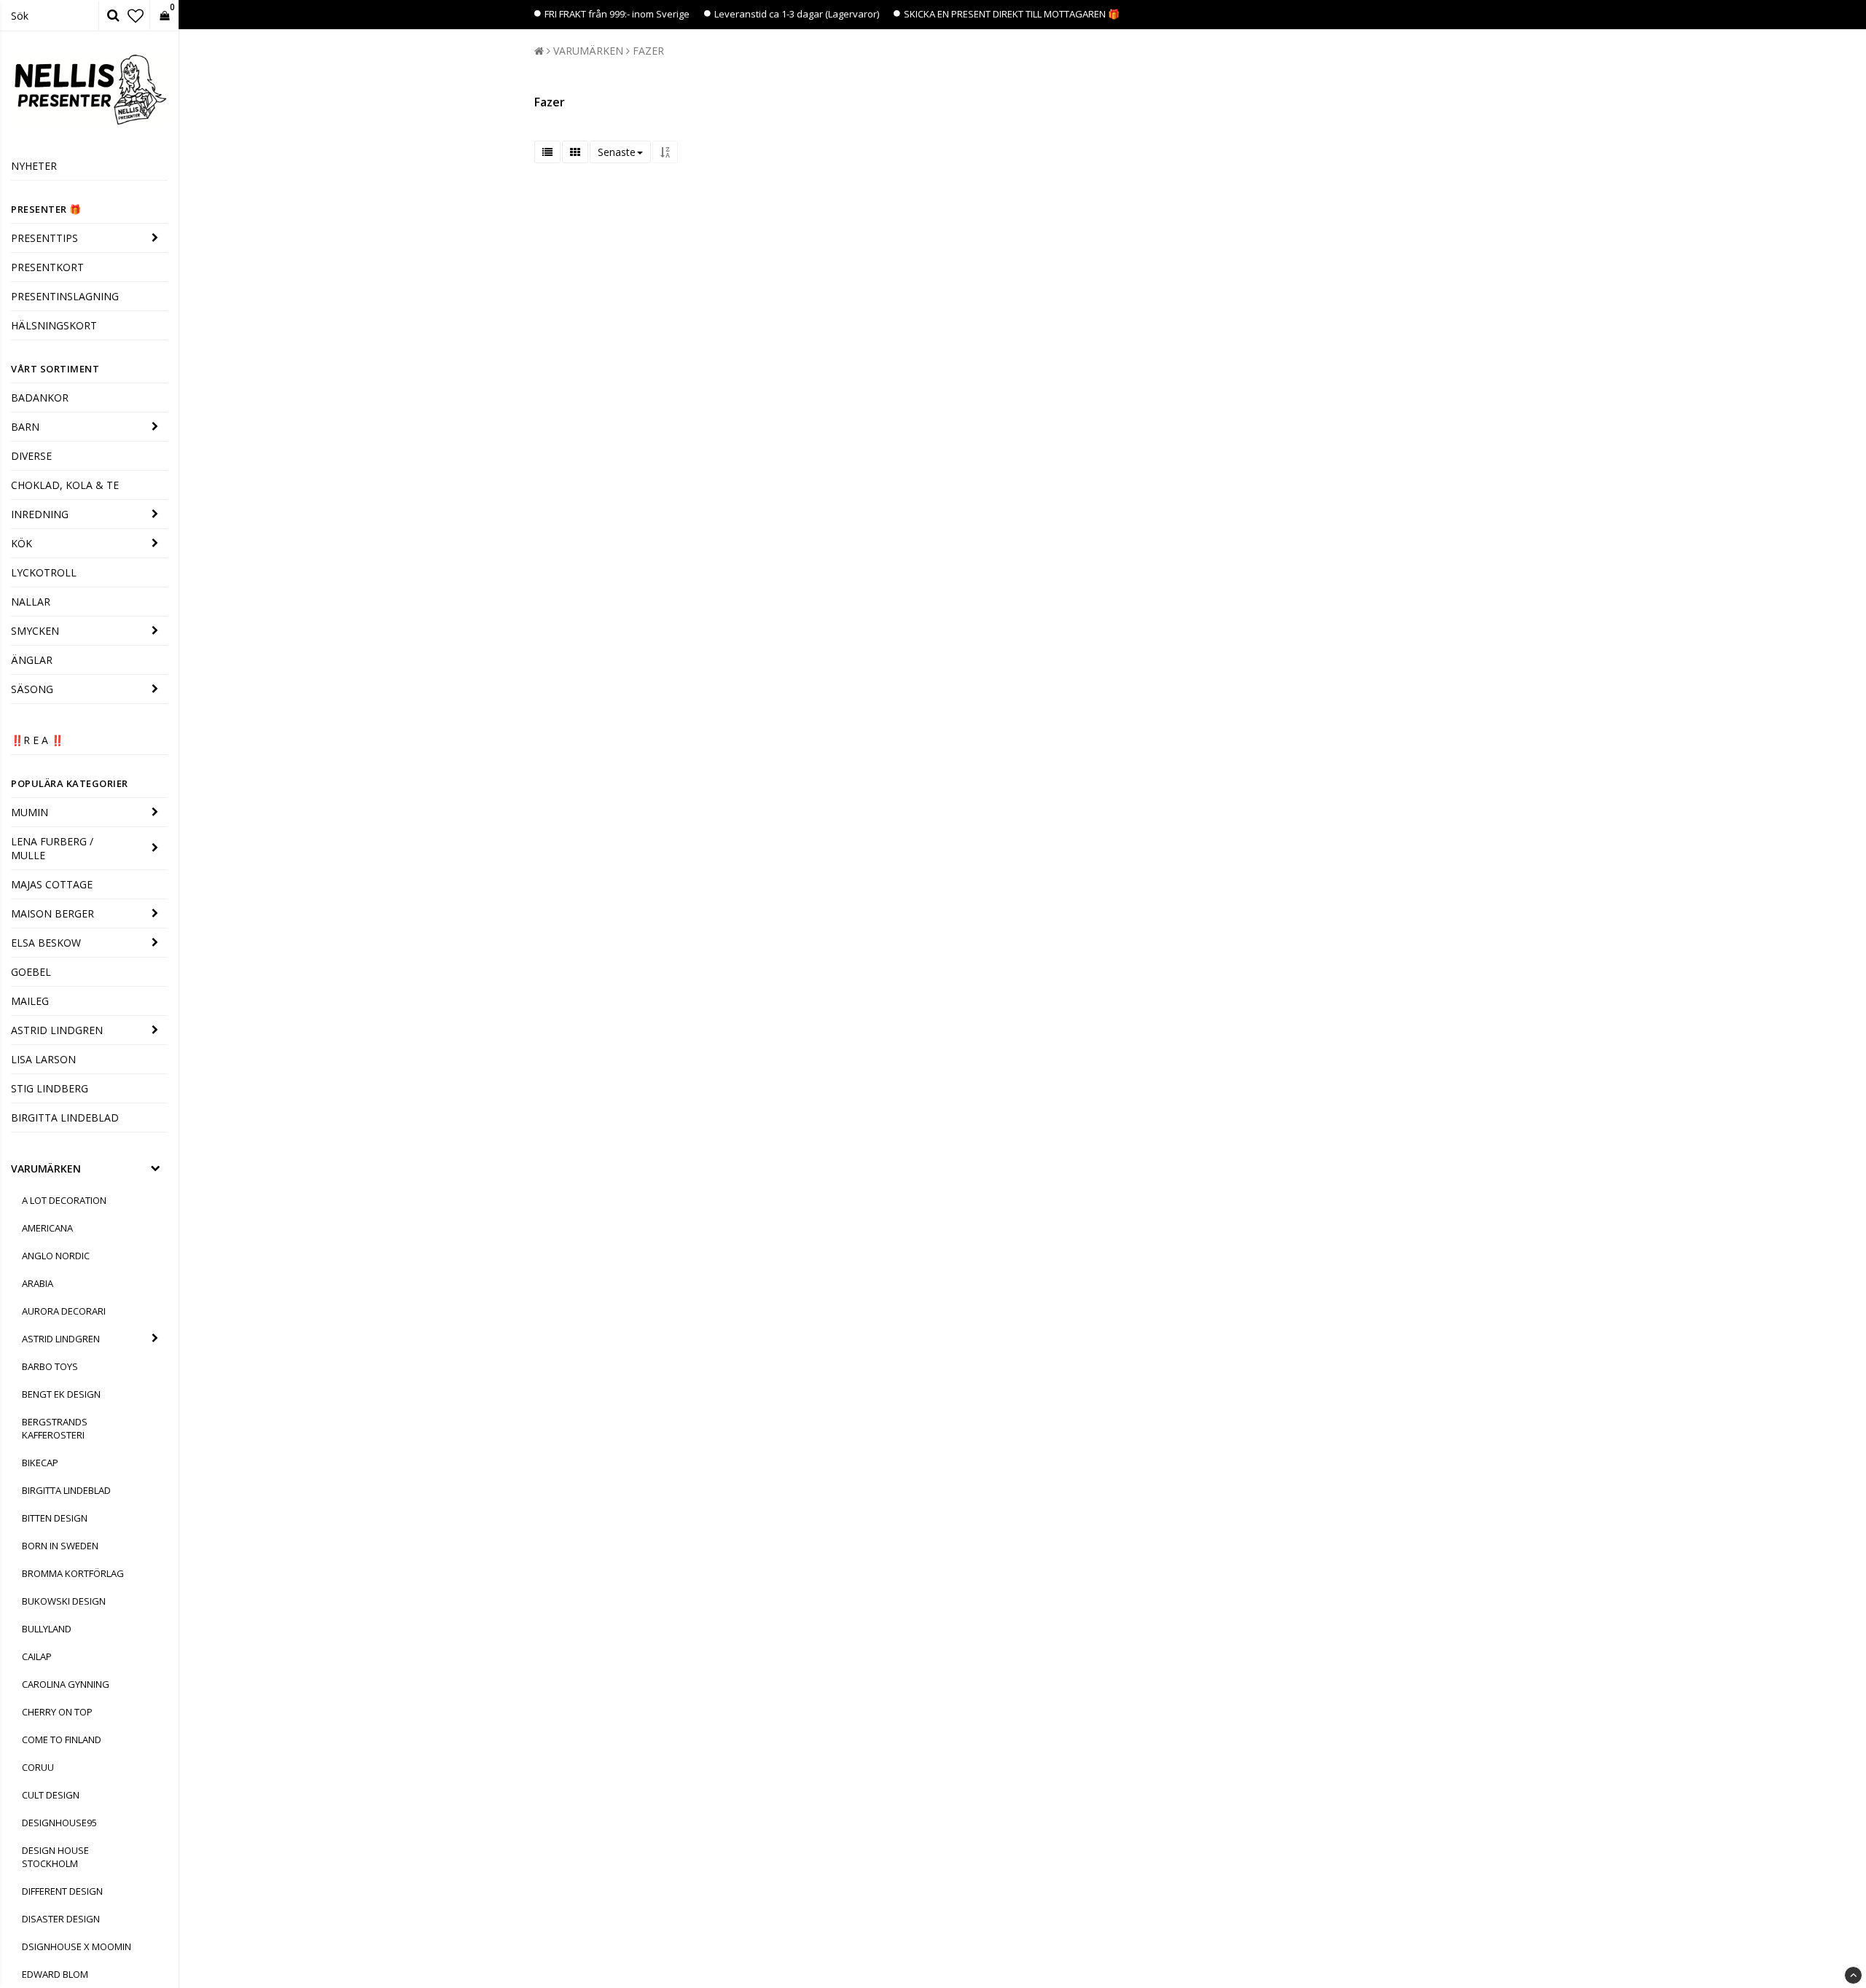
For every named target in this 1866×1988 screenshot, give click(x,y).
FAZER (648, 51)
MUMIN (30, 812)
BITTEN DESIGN (55, 1518)
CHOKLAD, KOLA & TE (65, 485)
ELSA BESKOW (46, 943)
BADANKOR (40, 398)
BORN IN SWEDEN (60, 1546)
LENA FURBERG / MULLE (52, 848)
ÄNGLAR (32, 660)
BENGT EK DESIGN (61, 1394)
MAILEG (30, 1001)
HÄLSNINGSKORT (54, 325)
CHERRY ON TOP (57, 1712)
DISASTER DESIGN (61, 1919)
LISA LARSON (43, 1059)
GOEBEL (31, 972)
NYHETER (34, 166)
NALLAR (31, 602)
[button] (136, 15)
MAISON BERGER (52, 913)
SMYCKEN (35, 631)
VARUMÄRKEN (46, 1169)
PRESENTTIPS (44, 238)
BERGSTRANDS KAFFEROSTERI (55, 1428)
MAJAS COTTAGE (52, 884)
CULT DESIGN (51, 1795)
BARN (25, 427)
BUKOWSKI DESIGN (64, 1601)
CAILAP (37, 1656)
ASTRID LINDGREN (57, 1030)
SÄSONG (32, 689)
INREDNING (40, 514)
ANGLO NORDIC (56, 1256)
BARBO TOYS (50, 1366)
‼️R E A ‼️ (37, 740)
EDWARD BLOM (55, 1974)
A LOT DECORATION (64, 1200)
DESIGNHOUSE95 (59, 1823)
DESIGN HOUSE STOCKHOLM (55, 1857)
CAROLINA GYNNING (66, 1684)
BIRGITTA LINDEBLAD (65, 1118)
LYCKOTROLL (44, 572)
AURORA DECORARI (64, 1311)
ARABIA (38, 1283)
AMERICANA (47, 1228)
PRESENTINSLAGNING (65, 296)
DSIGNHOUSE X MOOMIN (77, 1946)
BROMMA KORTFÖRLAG (73, 1573)
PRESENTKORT (47, 267)
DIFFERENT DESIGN (62, 1891)
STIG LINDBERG (50, 1088)
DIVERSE (31, 456)
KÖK (22, 543)
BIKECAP (40, 1463)
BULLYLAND (47, 1629)
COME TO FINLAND (62, 1739)
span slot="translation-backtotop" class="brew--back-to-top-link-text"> (1853, 1975)
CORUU (38, 1767)
